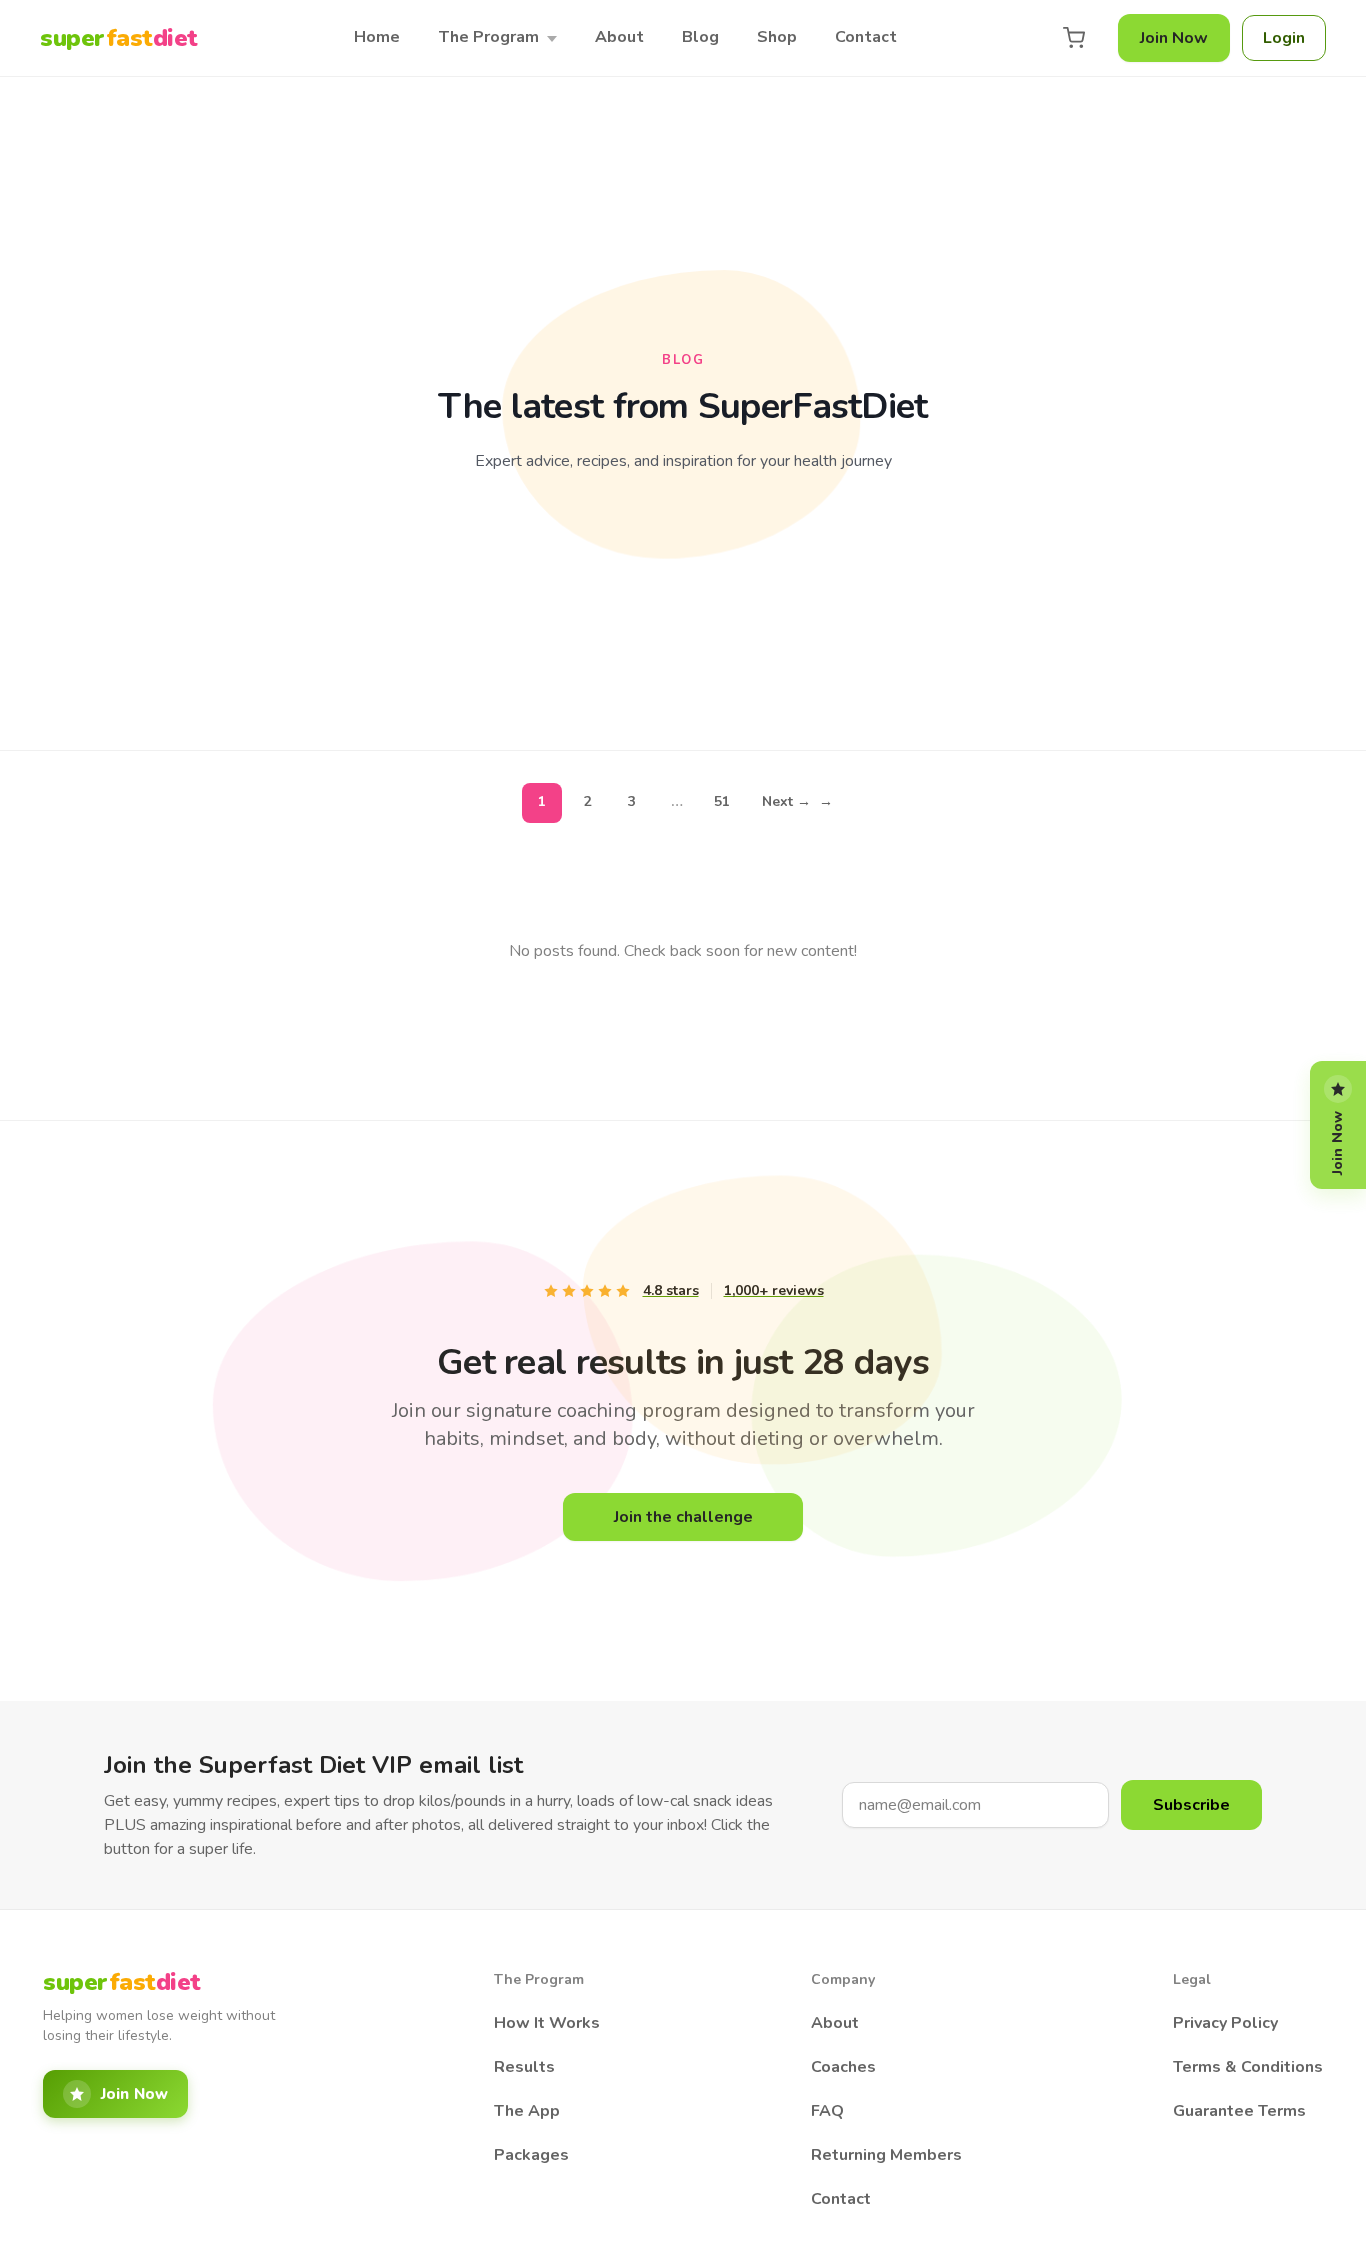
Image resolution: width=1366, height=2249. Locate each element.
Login (1284, 38)
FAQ (827, 2111)
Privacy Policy (1225, 2023)
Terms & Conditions (1248, 2067)
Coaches (843, 2067)
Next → (797, 801)
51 (722, 801)
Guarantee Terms (1239, 2111)
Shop (777, 37)
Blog (700, 37)
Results (524, 2067)
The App (527, 2111)
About (619, 37)
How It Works (547, 2023)
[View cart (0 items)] (1074, 38)
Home (377, 37)
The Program (488, 37)
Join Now (1174, 38)
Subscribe (1191, 1805)
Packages (531, 2155)
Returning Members (886, 2155)
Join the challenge (683, 1517)
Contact (866, 37)
